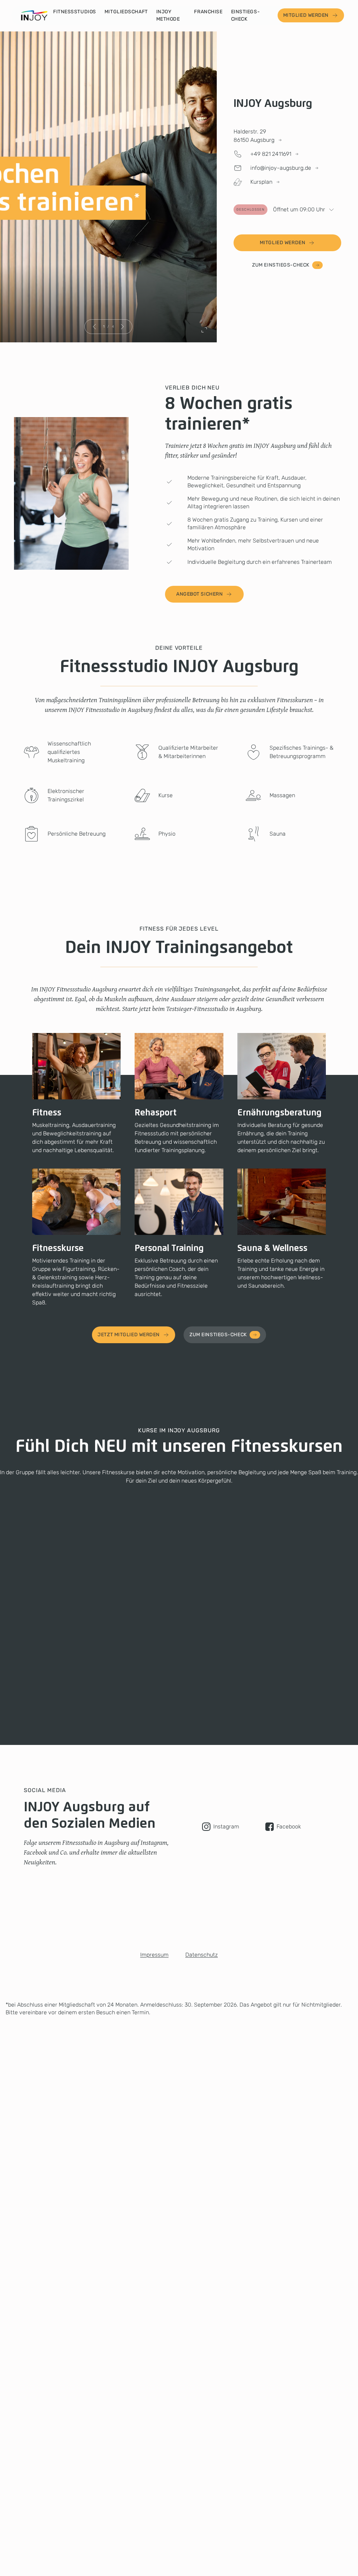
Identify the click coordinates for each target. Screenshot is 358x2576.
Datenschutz (202, 1955)
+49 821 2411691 (271, 154)
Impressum (154, 1955)
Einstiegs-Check (246, 15)
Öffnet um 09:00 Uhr (281, 209)
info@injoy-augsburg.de (281, 168)
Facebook (289, 1827)
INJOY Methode (168, 15)
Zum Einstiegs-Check (281, 265)
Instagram (226, 1827)
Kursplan (261, 182)
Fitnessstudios (75, 12)
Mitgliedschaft (126, 12)
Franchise (208, 12)
